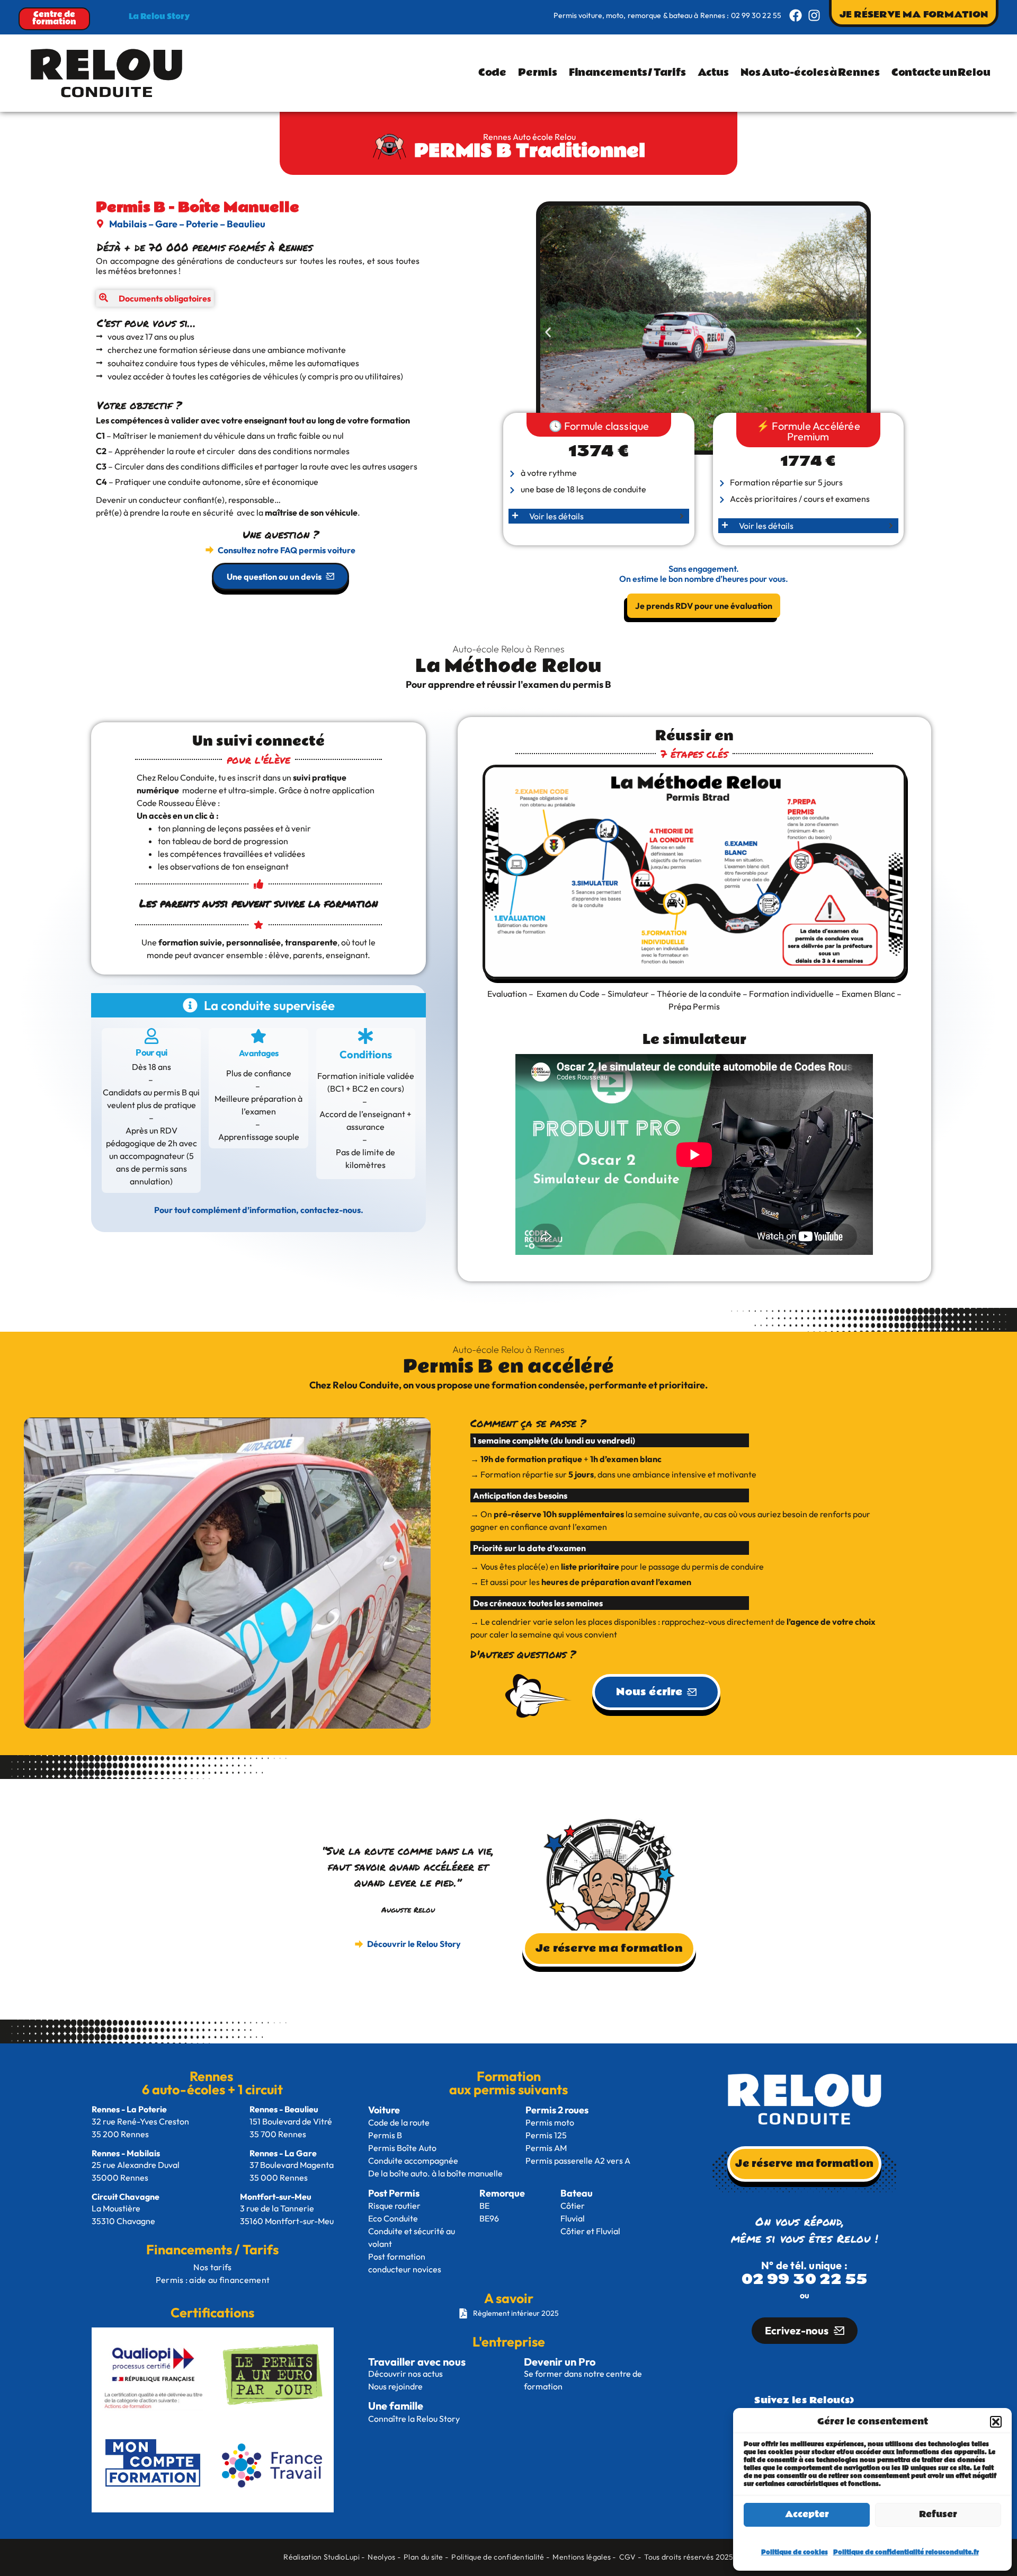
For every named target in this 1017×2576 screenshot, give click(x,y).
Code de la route (400, 2122)
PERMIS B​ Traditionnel (530, 151)
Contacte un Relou (941, 73)
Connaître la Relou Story (414, 2419)
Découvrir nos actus (405, 2374)
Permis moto (551, 2122)
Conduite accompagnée (413, 2161)
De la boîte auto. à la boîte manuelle (435, 2173)
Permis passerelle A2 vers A (578, 2161)
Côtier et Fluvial (590, 2231)
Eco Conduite (395, 2218)
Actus (713, 73)
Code (493, 73)
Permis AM (546, 2148)
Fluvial (573, 2218)
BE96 (489, 2218)
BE (484, 2206)
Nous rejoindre (395, 2386)
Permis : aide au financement (213, 2280)
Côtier (573, 2206)
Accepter (807, 2514)
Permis (537, 73)
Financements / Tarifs (627, 73)
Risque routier (395, 2206)
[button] (996, 2422)
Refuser (938, 2514)
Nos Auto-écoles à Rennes (810, 73)
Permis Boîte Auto (403, 2148)
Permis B (386, 2135)
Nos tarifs (212, 2267)
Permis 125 (546, 2135)
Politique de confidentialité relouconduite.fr (906, 2552)
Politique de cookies (795, 2552)
